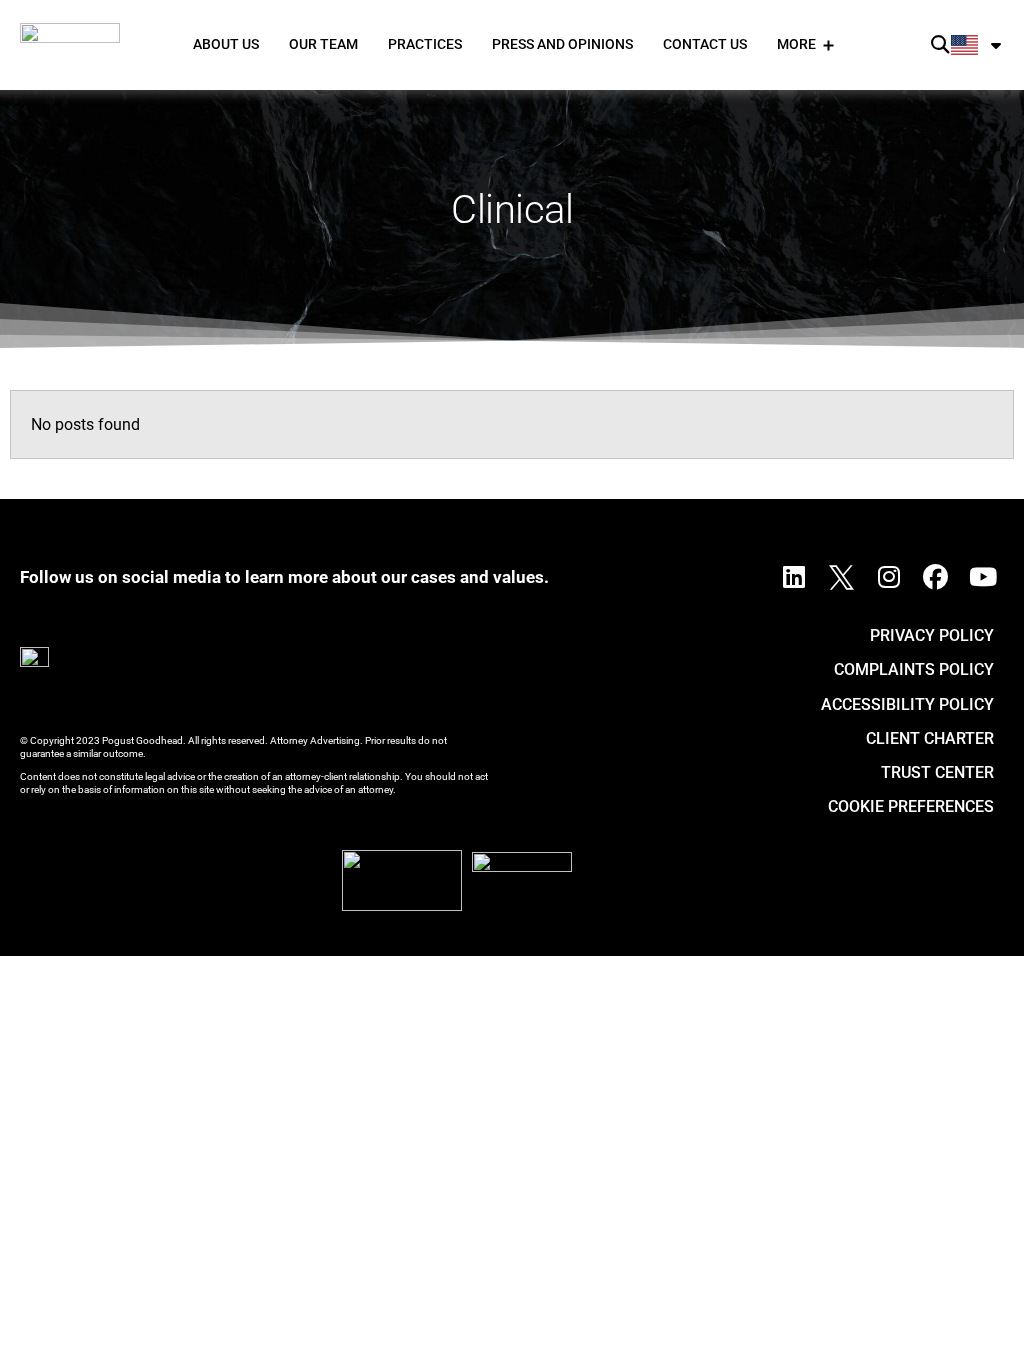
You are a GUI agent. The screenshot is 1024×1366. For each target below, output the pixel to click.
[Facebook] (936, 577)
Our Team (323, 44)
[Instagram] (889, 577)
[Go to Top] (982, 1324)
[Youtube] (983, 577)
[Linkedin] (794, 577)
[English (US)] (977, 45)
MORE (796, 44)
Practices (425, 44)
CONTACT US (705, 44)
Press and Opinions (562, 44)
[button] (940, 45)
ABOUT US (226, 44)
